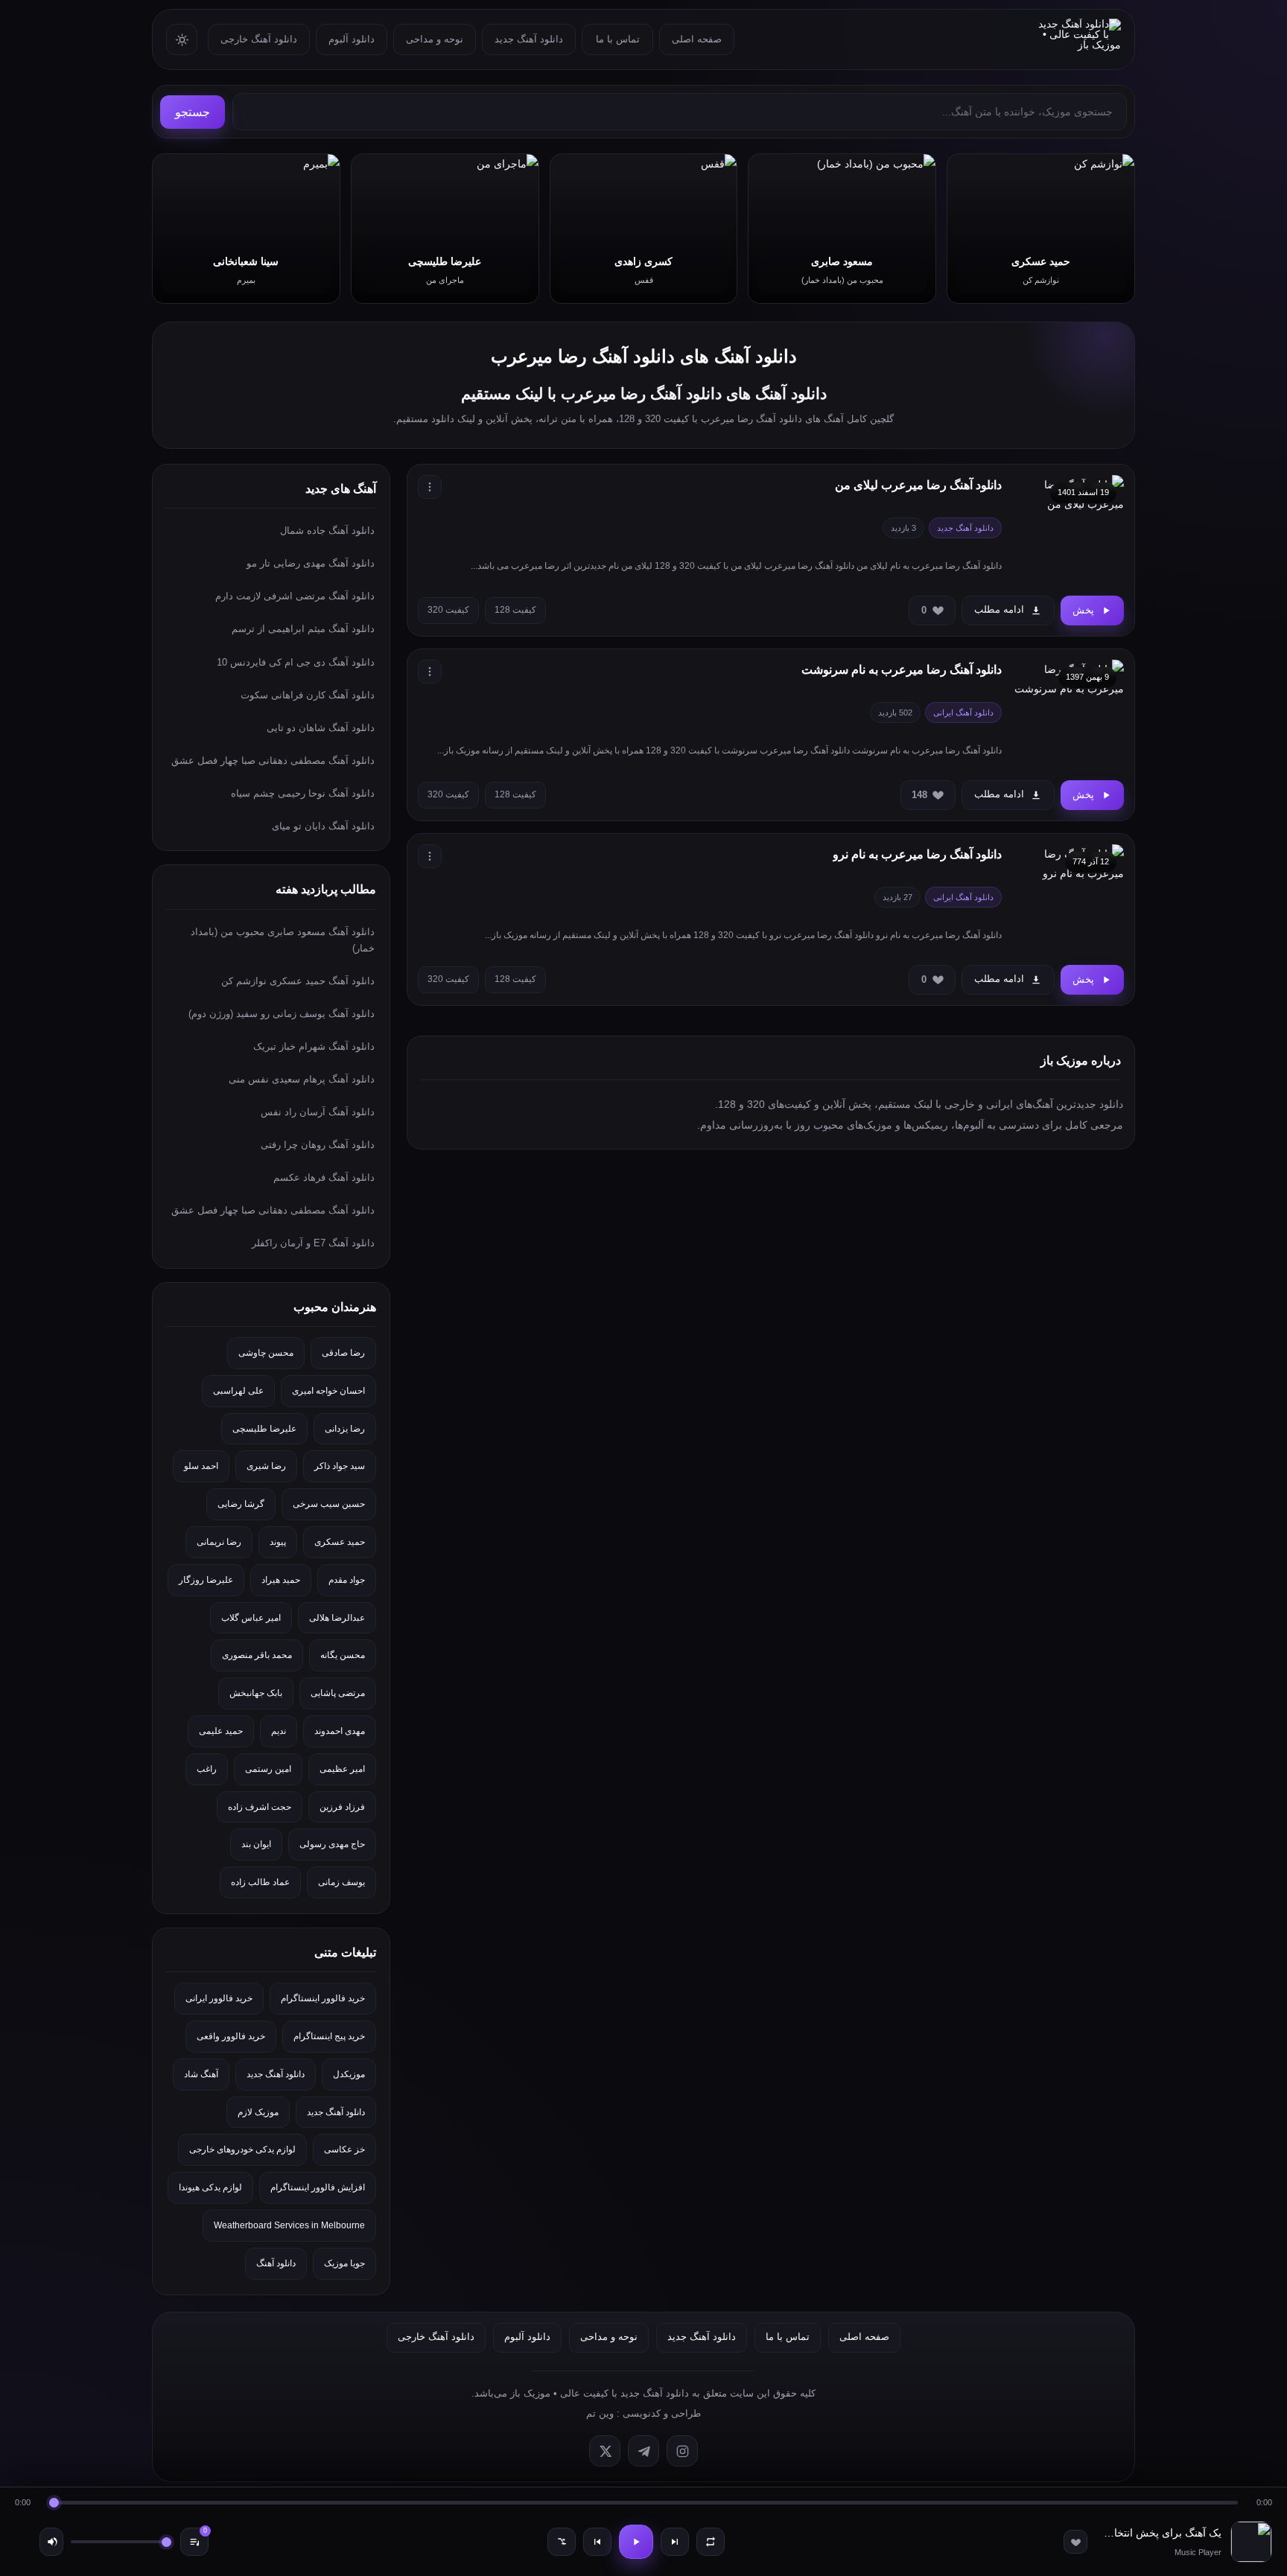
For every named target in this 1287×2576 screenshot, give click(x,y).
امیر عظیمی (342, 1769)
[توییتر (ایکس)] (605, 2451)
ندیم (279, 1731)
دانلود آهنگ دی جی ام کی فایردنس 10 (296, 662)
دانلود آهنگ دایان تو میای (323, 826)
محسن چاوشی (266, 1353)
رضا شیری (266, 1466)
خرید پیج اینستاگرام (329, 2036)
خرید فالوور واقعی (231, 2036)
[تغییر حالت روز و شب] (182, 39)
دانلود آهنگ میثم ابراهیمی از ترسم (303, 629)
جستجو (193, 112)
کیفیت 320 (448, 610)
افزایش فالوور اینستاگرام (318, 2187)
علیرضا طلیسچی (264, 1429)
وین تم (600, 2413)
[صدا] (51, 2542)
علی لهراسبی (238, 1391)
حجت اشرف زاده (260, 1807)
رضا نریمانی (219, 1542)
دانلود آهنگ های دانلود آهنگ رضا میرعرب (644, 356)
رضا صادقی (343, 1353)
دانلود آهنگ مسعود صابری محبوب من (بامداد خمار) (283, 940)
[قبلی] (597, 2542)
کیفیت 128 (515, 610)
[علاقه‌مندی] (1075, 2542)
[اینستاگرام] (682, 2451)
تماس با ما (618, 39)
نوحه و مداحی (435, 39)
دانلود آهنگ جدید (529, 39)
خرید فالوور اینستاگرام (323, 1998)
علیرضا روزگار (206, 1580)
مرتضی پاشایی (338, 1693)
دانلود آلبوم (352, 39)
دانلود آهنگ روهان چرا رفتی (318, 1145)
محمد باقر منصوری (257, 1655)
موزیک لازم (258, 2112)
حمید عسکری (340, 1542)
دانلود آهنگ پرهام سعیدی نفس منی (302, 1079)
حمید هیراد (281, 1580)
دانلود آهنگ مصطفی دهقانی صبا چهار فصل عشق (273, 761)
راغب (207, 1769)
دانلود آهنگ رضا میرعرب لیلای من (918, 485)
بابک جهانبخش (256, 1693)
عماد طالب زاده (260, 1882)
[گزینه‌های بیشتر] (430, 487)
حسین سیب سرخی (329, 1504)
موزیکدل (349, 2074)
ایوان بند (256, 1844)
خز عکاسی (344, 2149)
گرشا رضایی (241, 1504)
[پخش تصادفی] (562, 2542)
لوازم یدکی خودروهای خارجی (242, 2149)
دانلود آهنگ (276, 2263)
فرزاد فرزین (342, 1807)
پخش (1083, 610)
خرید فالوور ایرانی (219, 1998)
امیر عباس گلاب (251, 1618)
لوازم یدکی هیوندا (210, 2187)
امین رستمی (268, 1769)
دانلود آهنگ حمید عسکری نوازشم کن (298, 981)
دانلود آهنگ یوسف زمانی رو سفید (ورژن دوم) (282, 1014)
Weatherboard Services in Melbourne (289, 2225)
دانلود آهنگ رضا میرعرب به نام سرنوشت (902, 670)
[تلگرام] (643, 2451)
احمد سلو (201, 1466)
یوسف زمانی (341, 1882)
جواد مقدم (347, 1580)
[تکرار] (711, 2542)
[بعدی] (675, 2542)
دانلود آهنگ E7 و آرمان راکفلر (313, 1243)
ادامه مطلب (999, 609)
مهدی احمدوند (340, 1731)
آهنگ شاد (201, 2074)
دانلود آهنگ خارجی (259, 39)
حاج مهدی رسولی (332, 1844)
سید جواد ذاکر (340, 1466)
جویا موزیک (344, 2263)
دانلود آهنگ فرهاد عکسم (324, 1177)
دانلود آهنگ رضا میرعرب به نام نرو (917, 854)
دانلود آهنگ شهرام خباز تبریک (314, 1046)
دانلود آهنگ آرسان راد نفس (318, 1112)
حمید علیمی (221, 1731)
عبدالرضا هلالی (337, 1618)
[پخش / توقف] (636, 2542)
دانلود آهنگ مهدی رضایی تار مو (311, 563)
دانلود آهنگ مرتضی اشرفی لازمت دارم (295, 596)
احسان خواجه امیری (328, 1391)
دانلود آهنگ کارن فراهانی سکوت (308, 695)
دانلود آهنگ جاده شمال (327, 530)
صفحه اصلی (697, 39)
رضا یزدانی (345, 1429)
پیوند (278, 1542)
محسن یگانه (343, 1655)
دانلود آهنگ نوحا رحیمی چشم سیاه (303, 793)
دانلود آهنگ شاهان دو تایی (321, 728)
